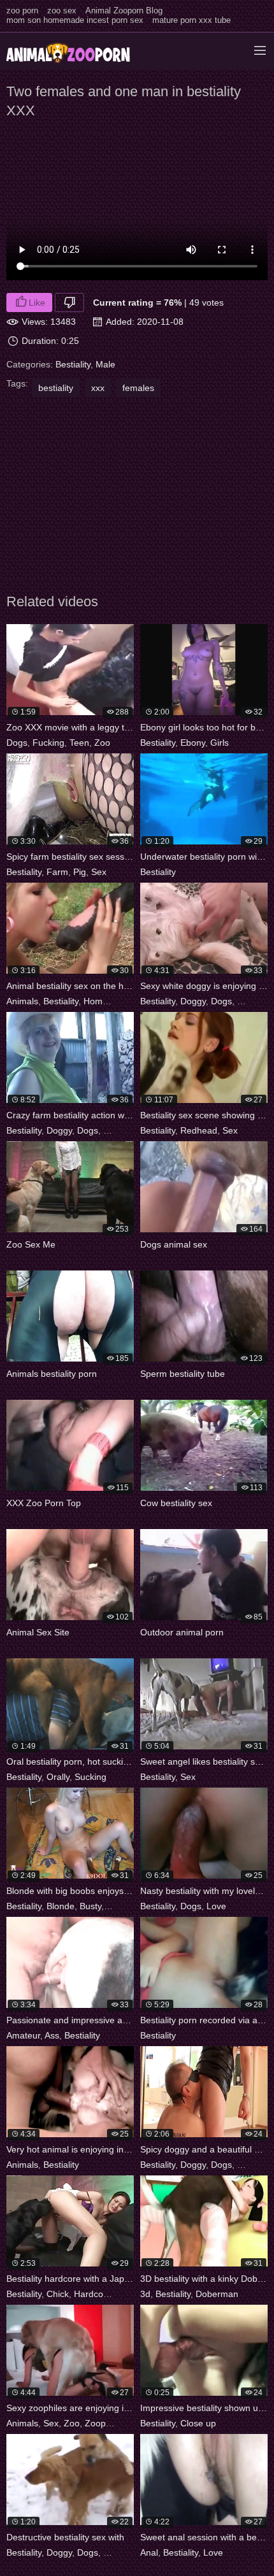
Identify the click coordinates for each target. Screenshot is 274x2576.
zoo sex (62, 11)
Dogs (17, 743)
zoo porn (22, 11)
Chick (58, 2294)
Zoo (102, 743)
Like (37, 302)
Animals (22, 1001)
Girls (220, 743)
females (138, 388)
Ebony (193, 743)
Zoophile (102, 2423)
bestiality (56, 388)
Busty (90, 1906)
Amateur (23, 2035)
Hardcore (93, 2294)
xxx (98, 388)
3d (145, 2294)
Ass (52, 2035)
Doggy (193, 1001)
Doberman (217, 2294)
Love (216, 1906)
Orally (58, 1777)
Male (105, 364)
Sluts (247, 2165)
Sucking (90, 1777)
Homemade (107, 1001)
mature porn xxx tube (191, 20)
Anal (149, 2552)
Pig (80, 872)
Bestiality (73, 364)
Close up (198, 2423)
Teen (79, 743)
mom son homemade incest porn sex (75, 20)
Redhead (199, 1130)
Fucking (48, 743)
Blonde (61, 1906)
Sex (99, 872)
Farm (57, 872)
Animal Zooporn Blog (124, 11)
